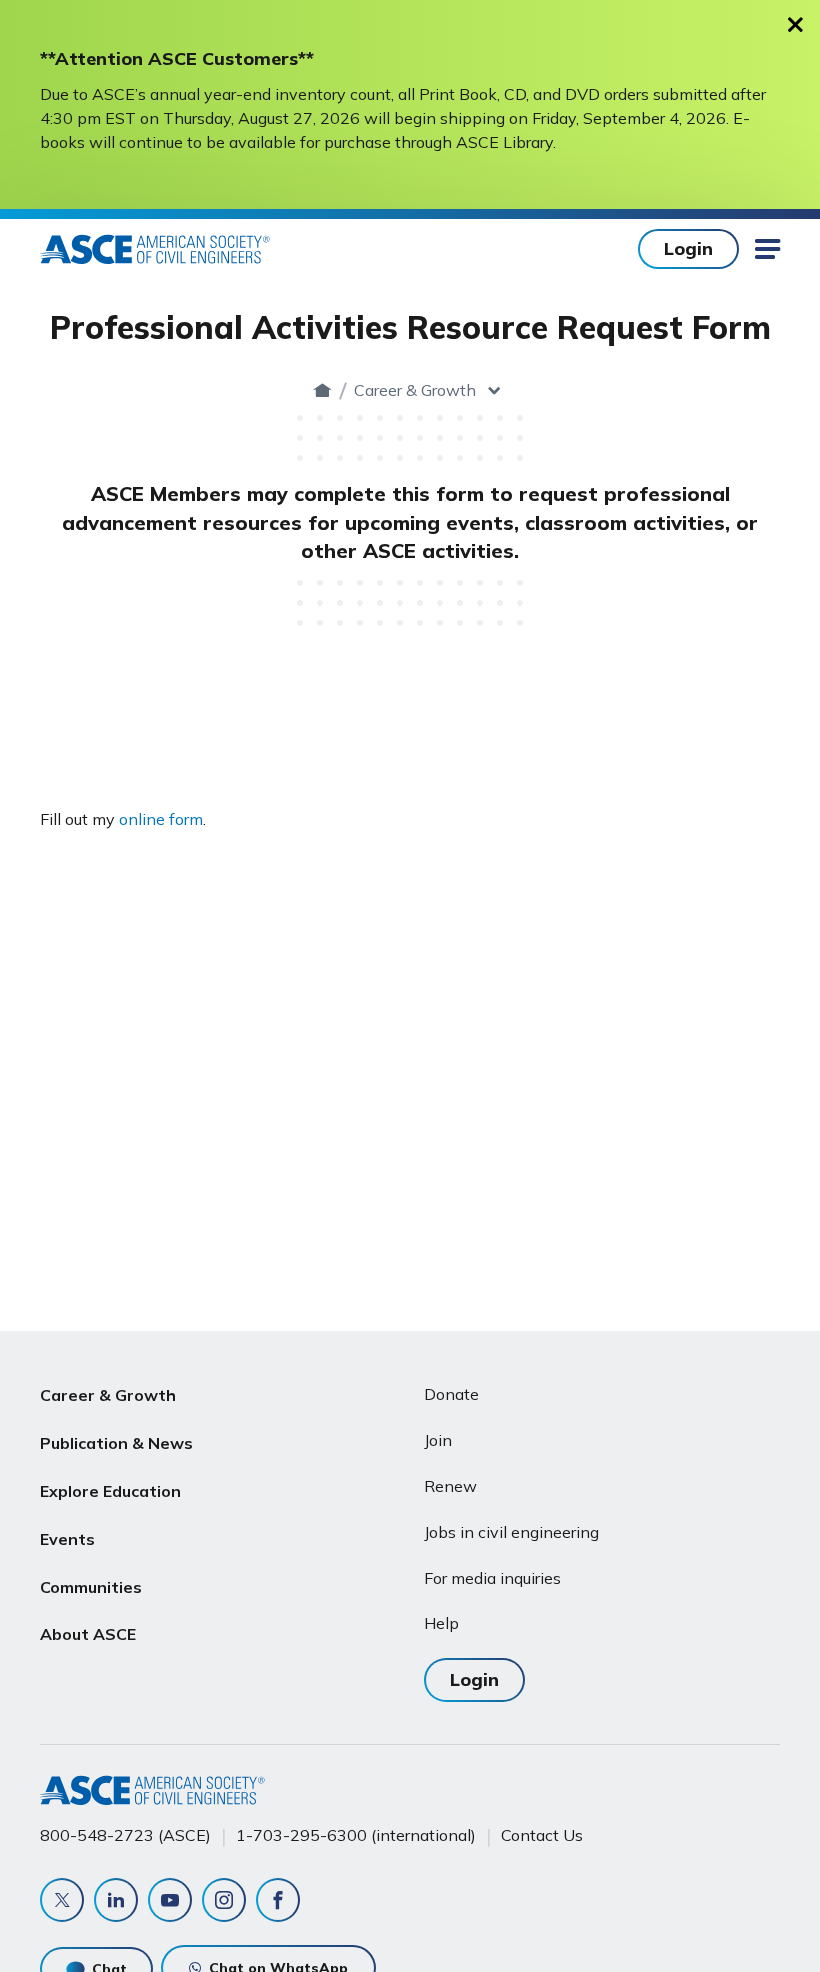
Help (441, 1623)
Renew (450, 1486)
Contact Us (542, 1835)
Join (438, 1440)
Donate (451, 1394)
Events (67, 1539)
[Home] (322, 390)
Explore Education (110, 1491)
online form (161, 819)
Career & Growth (415, 390)
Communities (91, 1587)
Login (688, 248)
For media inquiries (492, 1578)
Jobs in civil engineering (511, 1532)
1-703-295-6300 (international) (356, 1835)
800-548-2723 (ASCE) (125, 1835)
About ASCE (88, 1634)
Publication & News (116, 1443)
